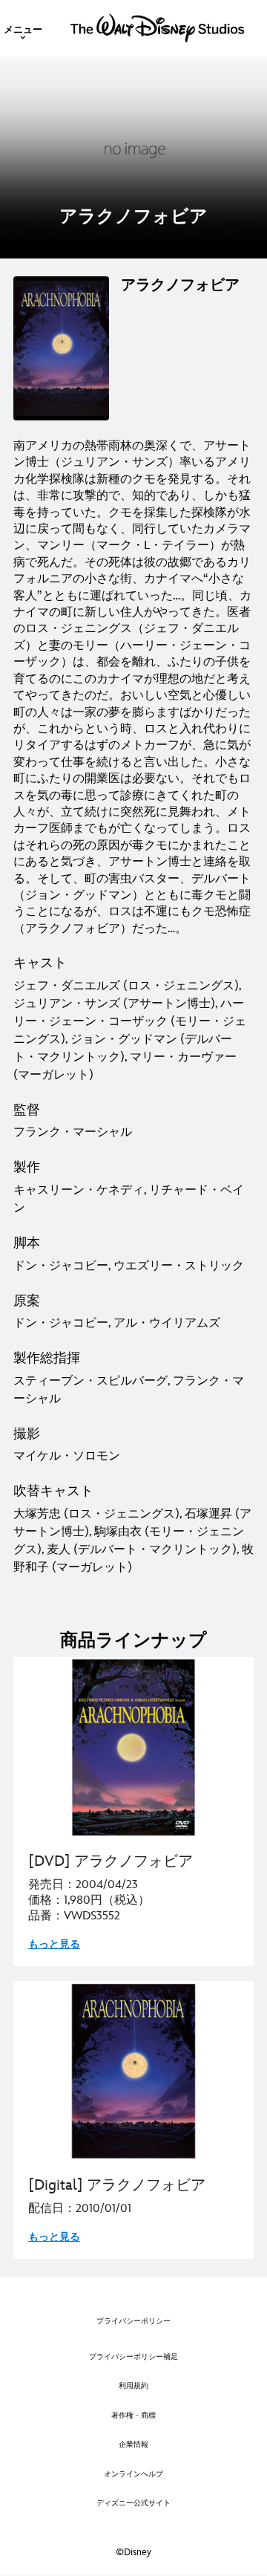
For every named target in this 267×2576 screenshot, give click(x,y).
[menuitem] (23, 28)
